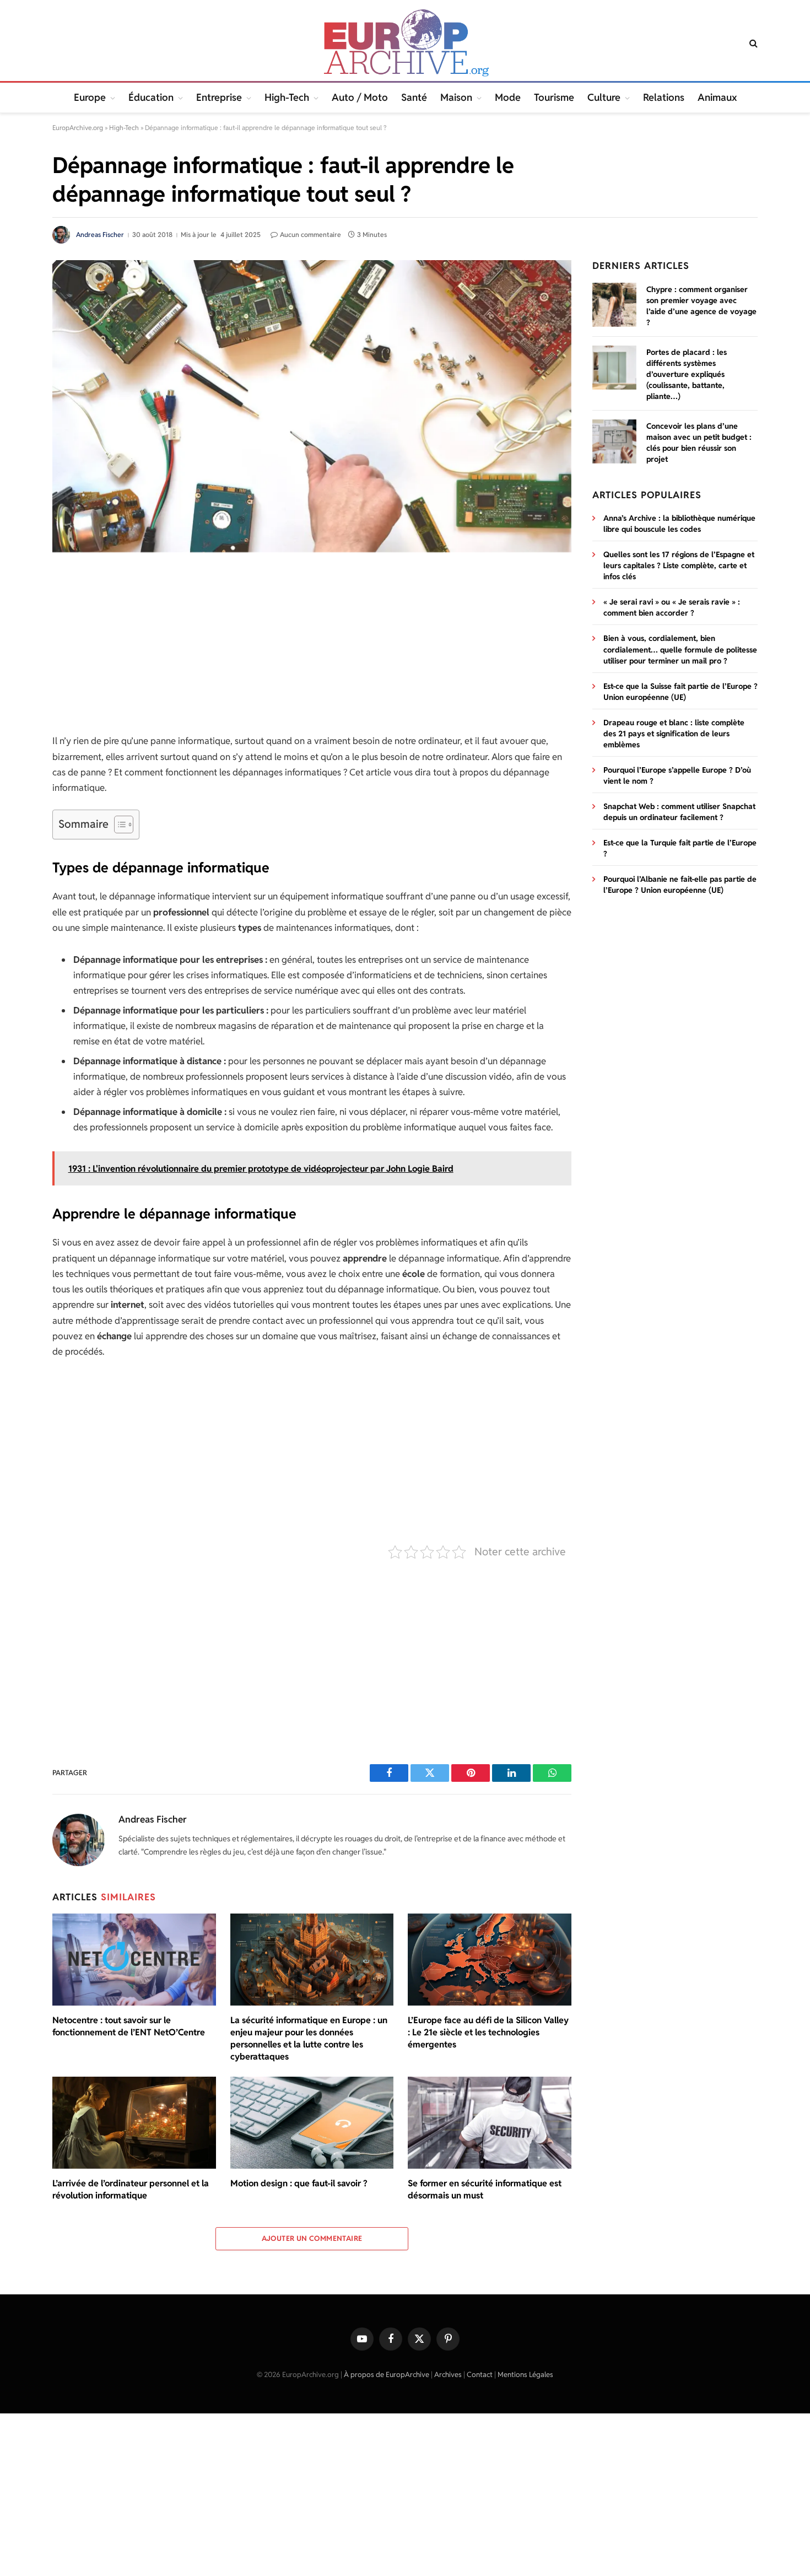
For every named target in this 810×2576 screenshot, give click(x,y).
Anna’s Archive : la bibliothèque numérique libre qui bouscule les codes (679, 524)
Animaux (717, 97)
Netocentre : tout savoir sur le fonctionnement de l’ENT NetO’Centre (129, 2026)
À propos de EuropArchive (387, 2375)
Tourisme (554, 97)
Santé (414, 97)
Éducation (151, 97)
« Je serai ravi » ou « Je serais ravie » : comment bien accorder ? (672, 607)
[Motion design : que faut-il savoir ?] (312, 2123)
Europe (90, 97)
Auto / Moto (360, 97)
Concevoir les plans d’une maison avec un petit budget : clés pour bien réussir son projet (699, 443)
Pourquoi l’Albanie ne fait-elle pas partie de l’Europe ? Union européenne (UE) (680, 885)
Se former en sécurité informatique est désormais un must (485, 2189)
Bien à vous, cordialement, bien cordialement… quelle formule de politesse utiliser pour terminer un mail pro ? (680, 649)
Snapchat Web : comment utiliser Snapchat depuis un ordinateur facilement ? (679, 812)
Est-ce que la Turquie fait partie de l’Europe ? (680, 848)
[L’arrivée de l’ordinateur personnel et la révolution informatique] (134, 2123)
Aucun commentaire (310, 235)
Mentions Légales (525, 2375)
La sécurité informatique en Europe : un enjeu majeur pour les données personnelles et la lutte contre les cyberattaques (309, 2038)
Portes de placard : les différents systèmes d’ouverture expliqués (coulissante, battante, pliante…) (687, 374)
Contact (480, 2375)
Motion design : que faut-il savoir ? (299, 2183)
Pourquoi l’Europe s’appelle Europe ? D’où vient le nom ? (677, 775)
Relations (664, 97)
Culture (604, 97)
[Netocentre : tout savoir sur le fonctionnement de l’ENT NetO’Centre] (134, 1960)
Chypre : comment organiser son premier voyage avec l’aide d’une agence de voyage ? (701, 306)
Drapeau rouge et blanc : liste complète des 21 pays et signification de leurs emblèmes (674, 734)
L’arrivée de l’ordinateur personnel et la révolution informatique (131, 2189)
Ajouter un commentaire (312, 2238)
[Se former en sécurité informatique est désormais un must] (490, 2123)
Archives (448, 2375)
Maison (456, 97)
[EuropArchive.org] (405, 43)
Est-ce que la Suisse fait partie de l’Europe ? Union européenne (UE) (681, 692)
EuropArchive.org (78, 128)
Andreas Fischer (100, 235)
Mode (508, 97)
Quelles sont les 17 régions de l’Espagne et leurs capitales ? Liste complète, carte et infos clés (679, 565)
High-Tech (287, 97)
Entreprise (219, 97)
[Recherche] (752, 43)
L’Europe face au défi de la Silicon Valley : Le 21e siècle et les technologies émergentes (488, 2032)
